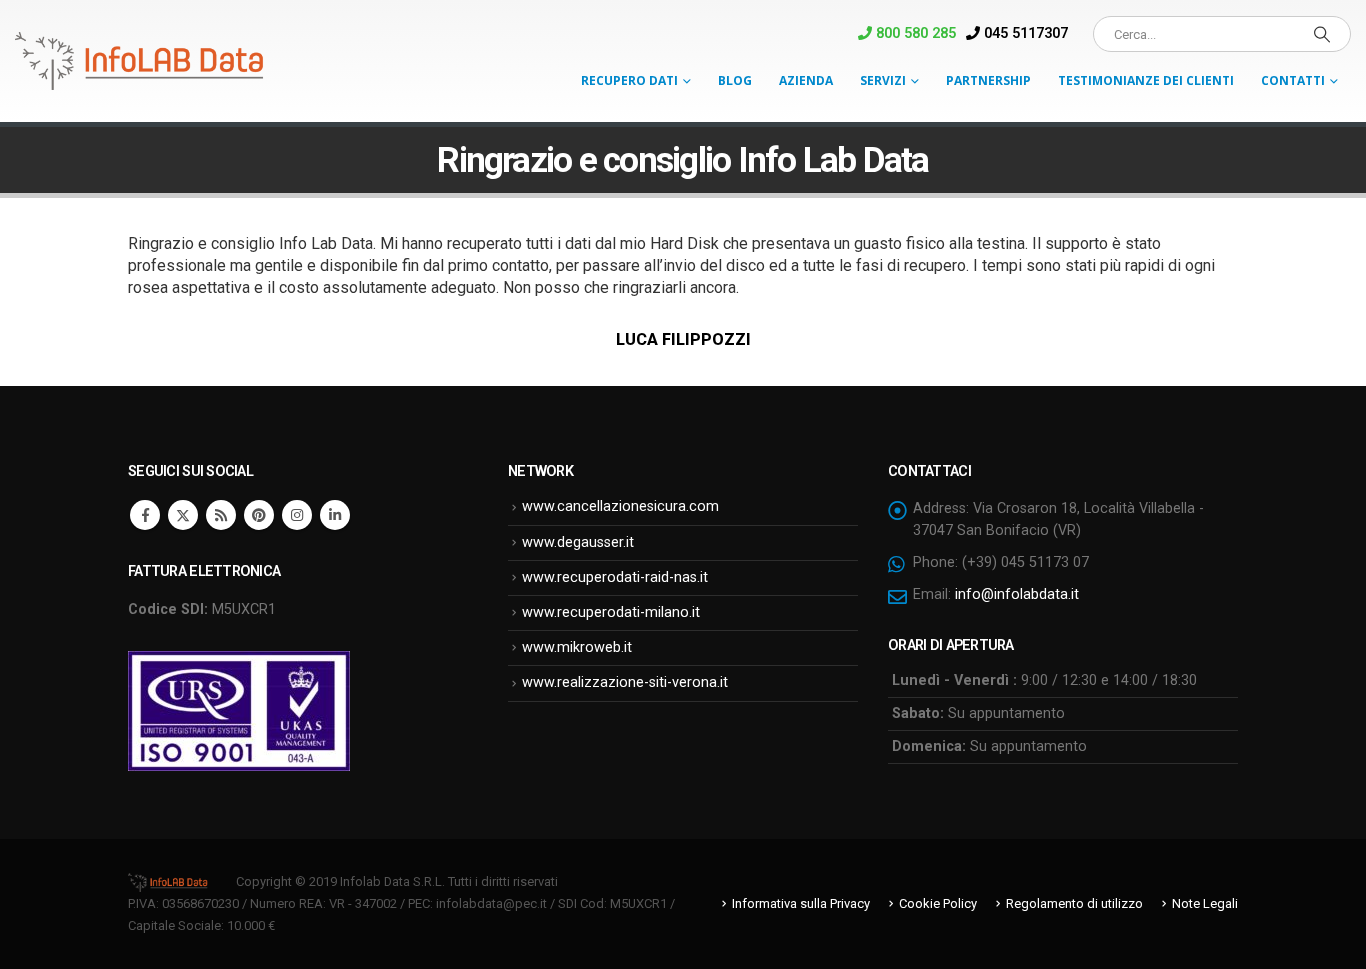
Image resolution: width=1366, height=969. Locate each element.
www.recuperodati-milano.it (611, 612)
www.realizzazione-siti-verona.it (625, 682)
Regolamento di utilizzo (1074, 903)
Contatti (1293, 80)
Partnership (988, 80)
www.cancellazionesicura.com (620, 506)
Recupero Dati (629, 80)
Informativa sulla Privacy (801, 903)
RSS (221, 515)
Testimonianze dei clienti (1146, 80)
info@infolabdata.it (1017, 594)
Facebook (145, 515)
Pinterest (259, 515)
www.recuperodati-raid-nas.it (615, 577)
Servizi (883, 80)
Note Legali (1205, 903)
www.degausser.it (578, 542)
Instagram (297, 515)
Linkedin (335, 515)
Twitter (183, 515)
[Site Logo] (140, 61)
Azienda (806, 80)
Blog (735, 80)
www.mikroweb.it (577, 647)
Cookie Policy (938, 903)
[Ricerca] (1322, 34)
